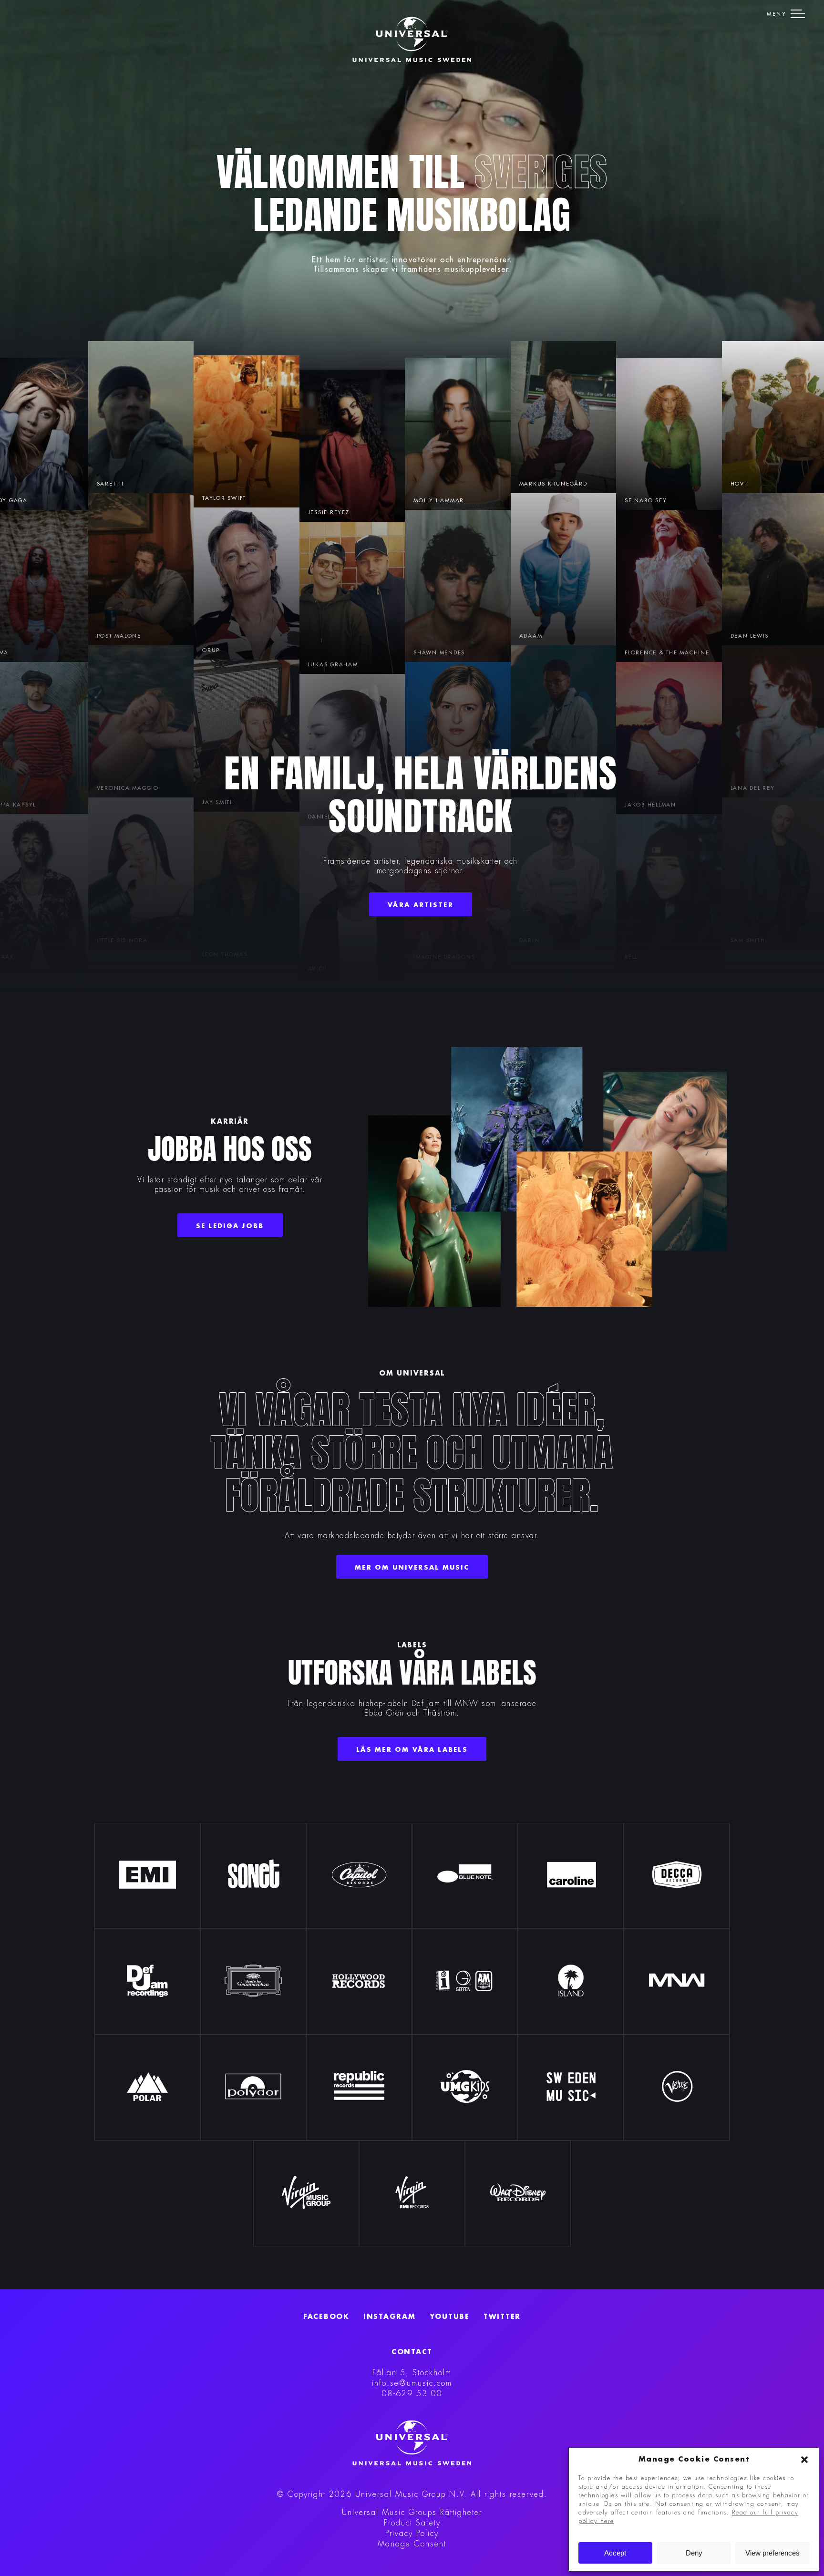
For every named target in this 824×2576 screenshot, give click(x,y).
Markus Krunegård (553, 484)
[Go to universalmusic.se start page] (412, 40)
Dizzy (528, 788)
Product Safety (412, 2523)
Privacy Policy (412, 2534)
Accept (615, 2553)
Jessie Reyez (329, 512)
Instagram (390, 2317)
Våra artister (421, 905)
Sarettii (110, 484)
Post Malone (119, 636)
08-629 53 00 (412, 2394)
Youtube (450, 2317)
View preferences (772, 2553)
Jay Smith (218, 802)
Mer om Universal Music (412, 1567)
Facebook (326, 2317)
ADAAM (531, 636)
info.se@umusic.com (412, 2383)
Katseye (427, 501)
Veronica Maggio (128, 788)
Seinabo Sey (646, 501)
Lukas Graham (333, 665)
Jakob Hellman (650, 805)
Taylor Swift (224, 498)
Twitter (502, 2317)
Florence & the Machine (667, 653)
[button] (804, 2460)
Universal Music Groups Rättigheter (412, 2513)
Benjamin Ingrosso (342, 817)
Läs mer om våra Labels (412, 1750)
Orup (211, 650)
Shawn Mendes (439, 653)
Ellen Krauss (436, 805)
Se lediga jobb (230, 1226)
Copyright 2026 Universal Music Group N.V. (377, 2494)
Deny (694, 2553)
